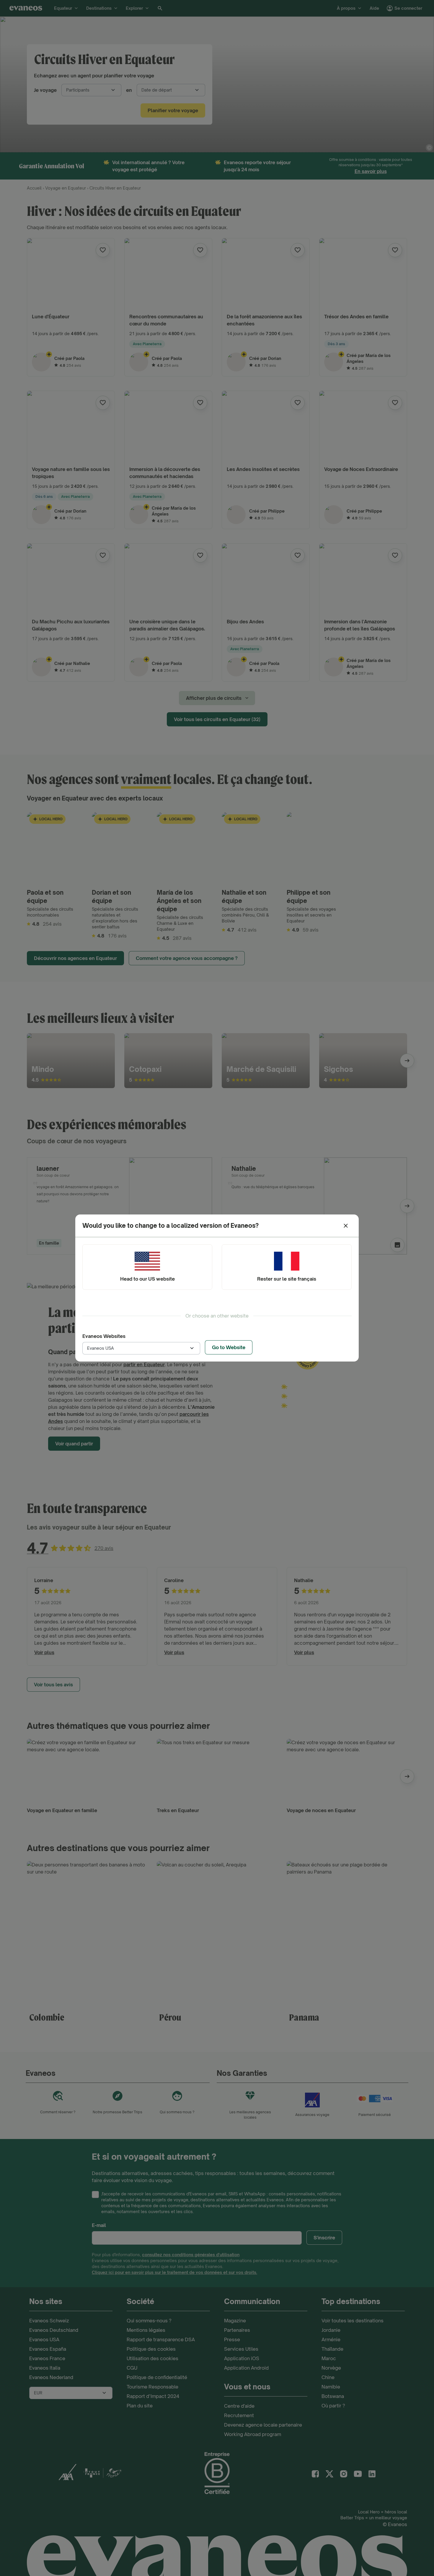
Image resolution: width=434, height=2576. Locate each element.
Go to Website (229, 1347)
